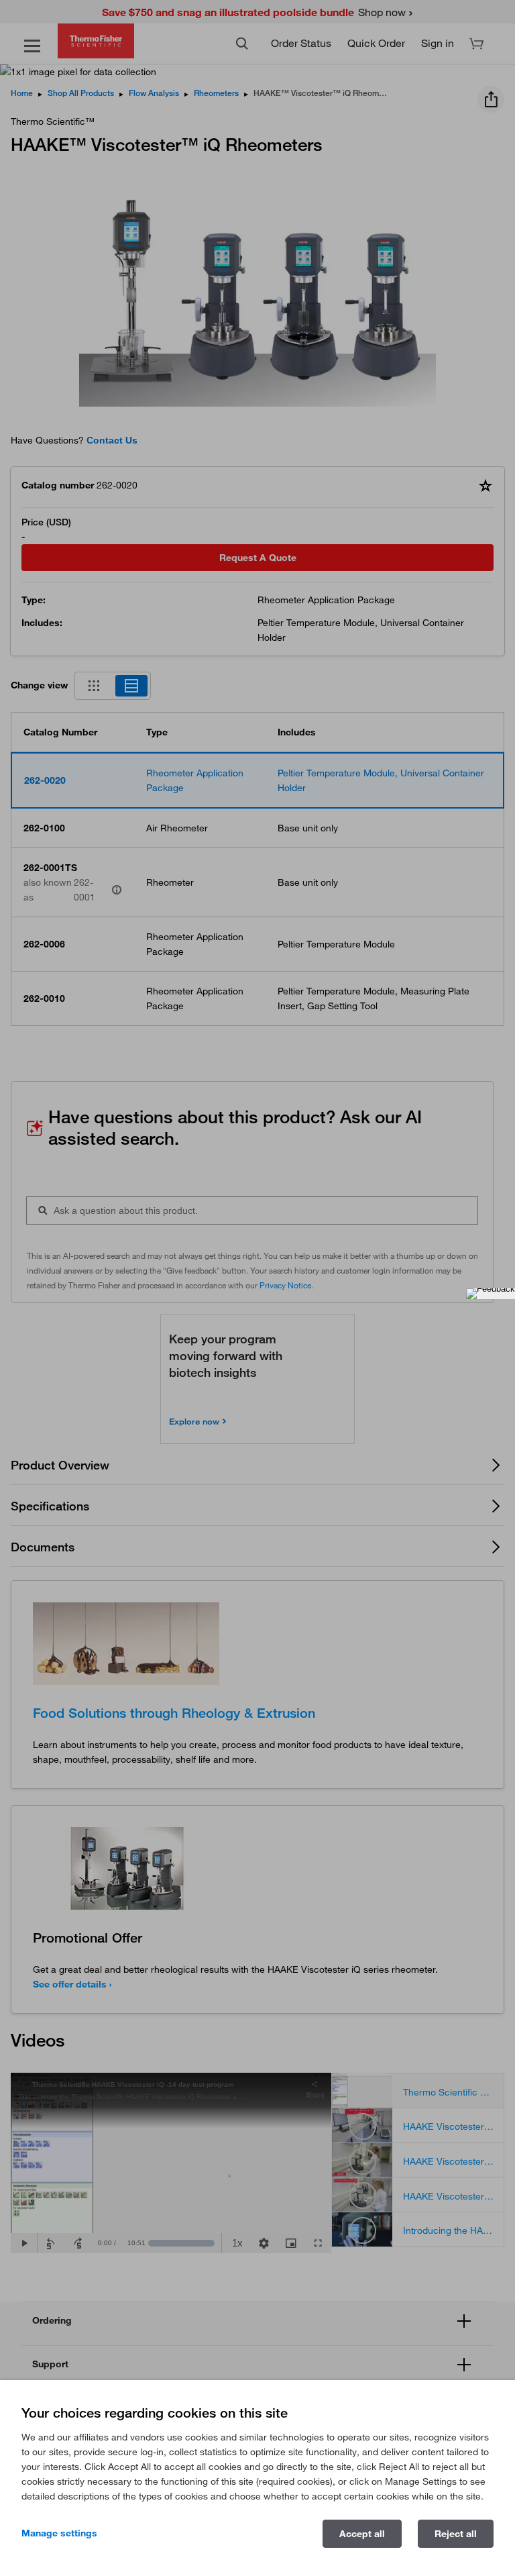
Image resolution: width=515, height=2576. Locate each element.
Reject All (456, 2534)
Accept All (362, 2534)
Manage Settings (59, 2533)
